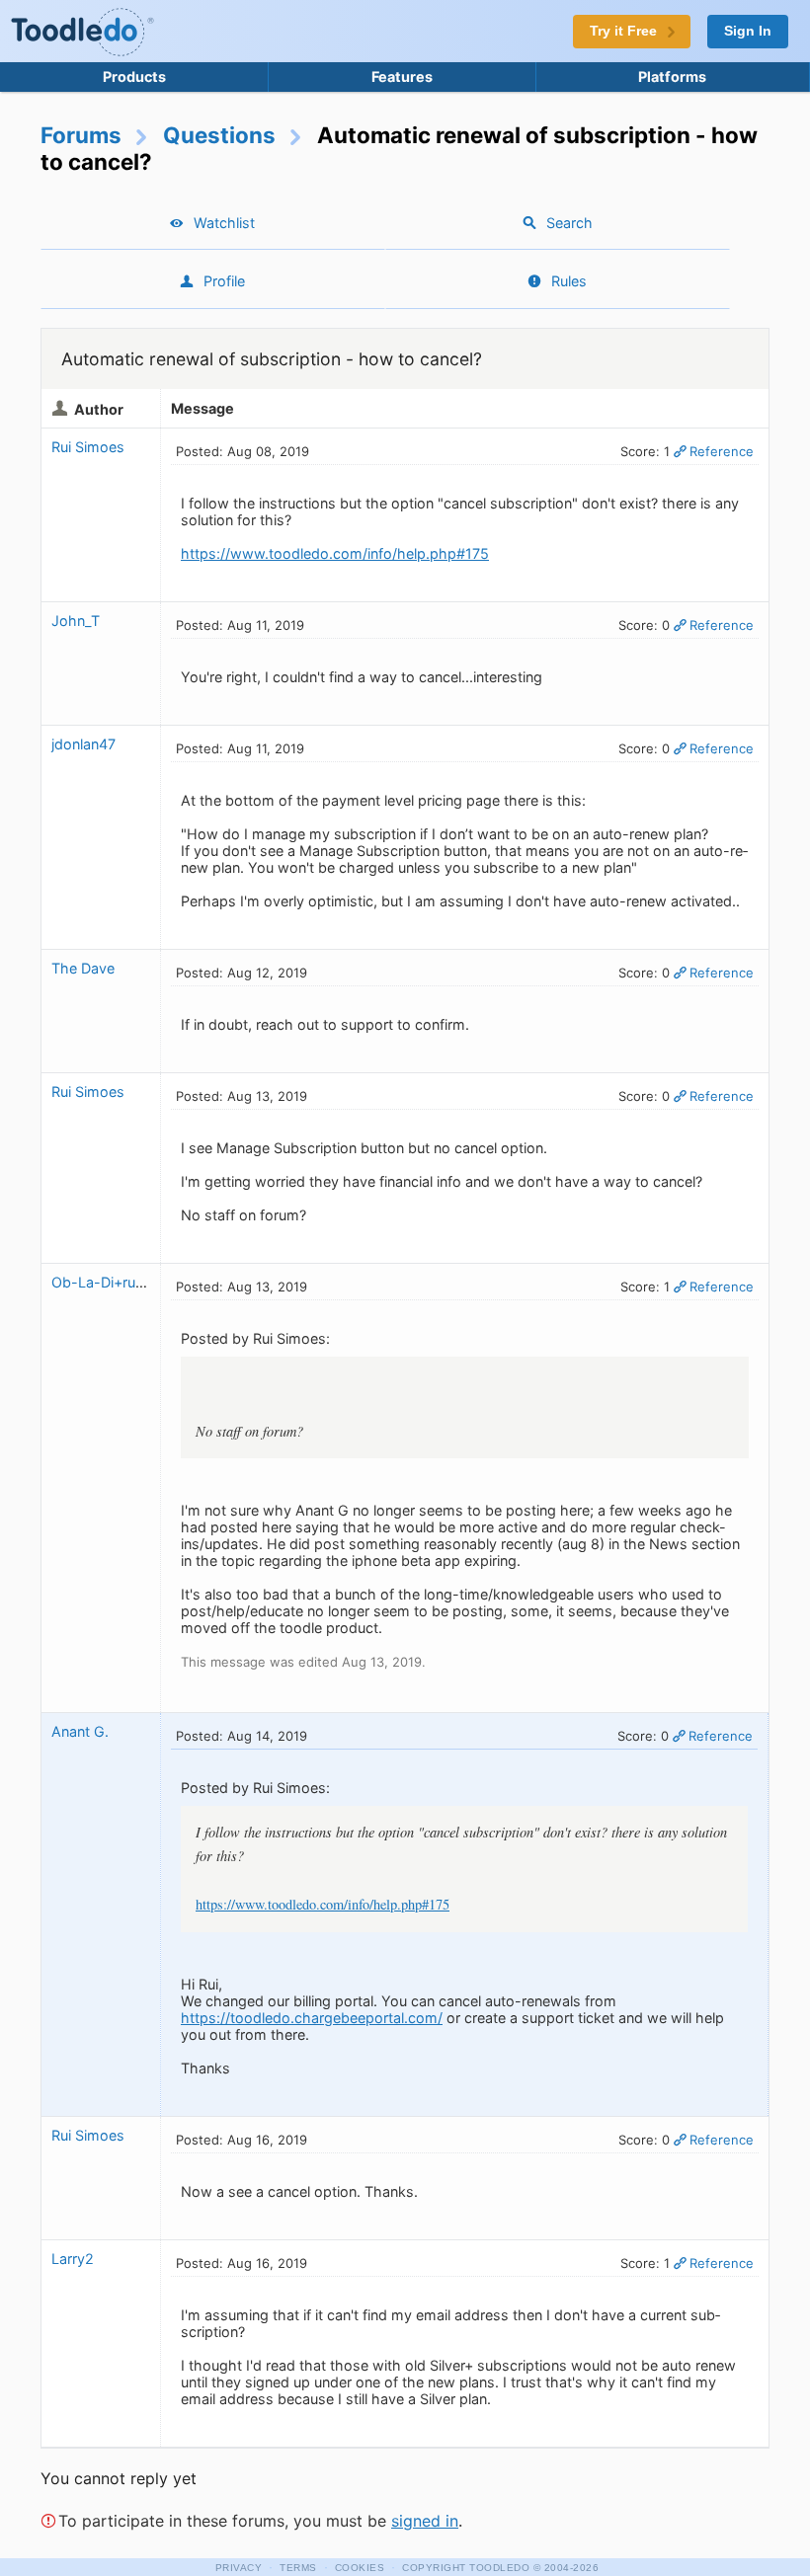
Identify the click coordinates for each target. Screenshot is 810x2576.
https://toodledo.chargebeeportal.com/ (312, 2018)
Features (402, 77)
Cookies (360, 2568)
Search (569, 223)
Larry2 (73, 2259)
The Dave (83, 968)
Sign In (748, 31)
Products (134, 77)
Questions (219, 135)
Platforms (672, 77)
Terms (298, 2568)
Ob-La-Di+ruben (106, 1282)
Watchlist (224, 223)
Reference (722, 451)
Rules (569, 281)
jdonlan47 (83, 744)
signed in (425, 2521)
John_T (76, 621)
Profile (224, 281)
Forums (81, 135)
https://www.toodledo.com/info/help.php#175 (335, 553)
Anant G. (80, 1731)
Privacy (239, 2568)
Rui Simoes (88, 447)
